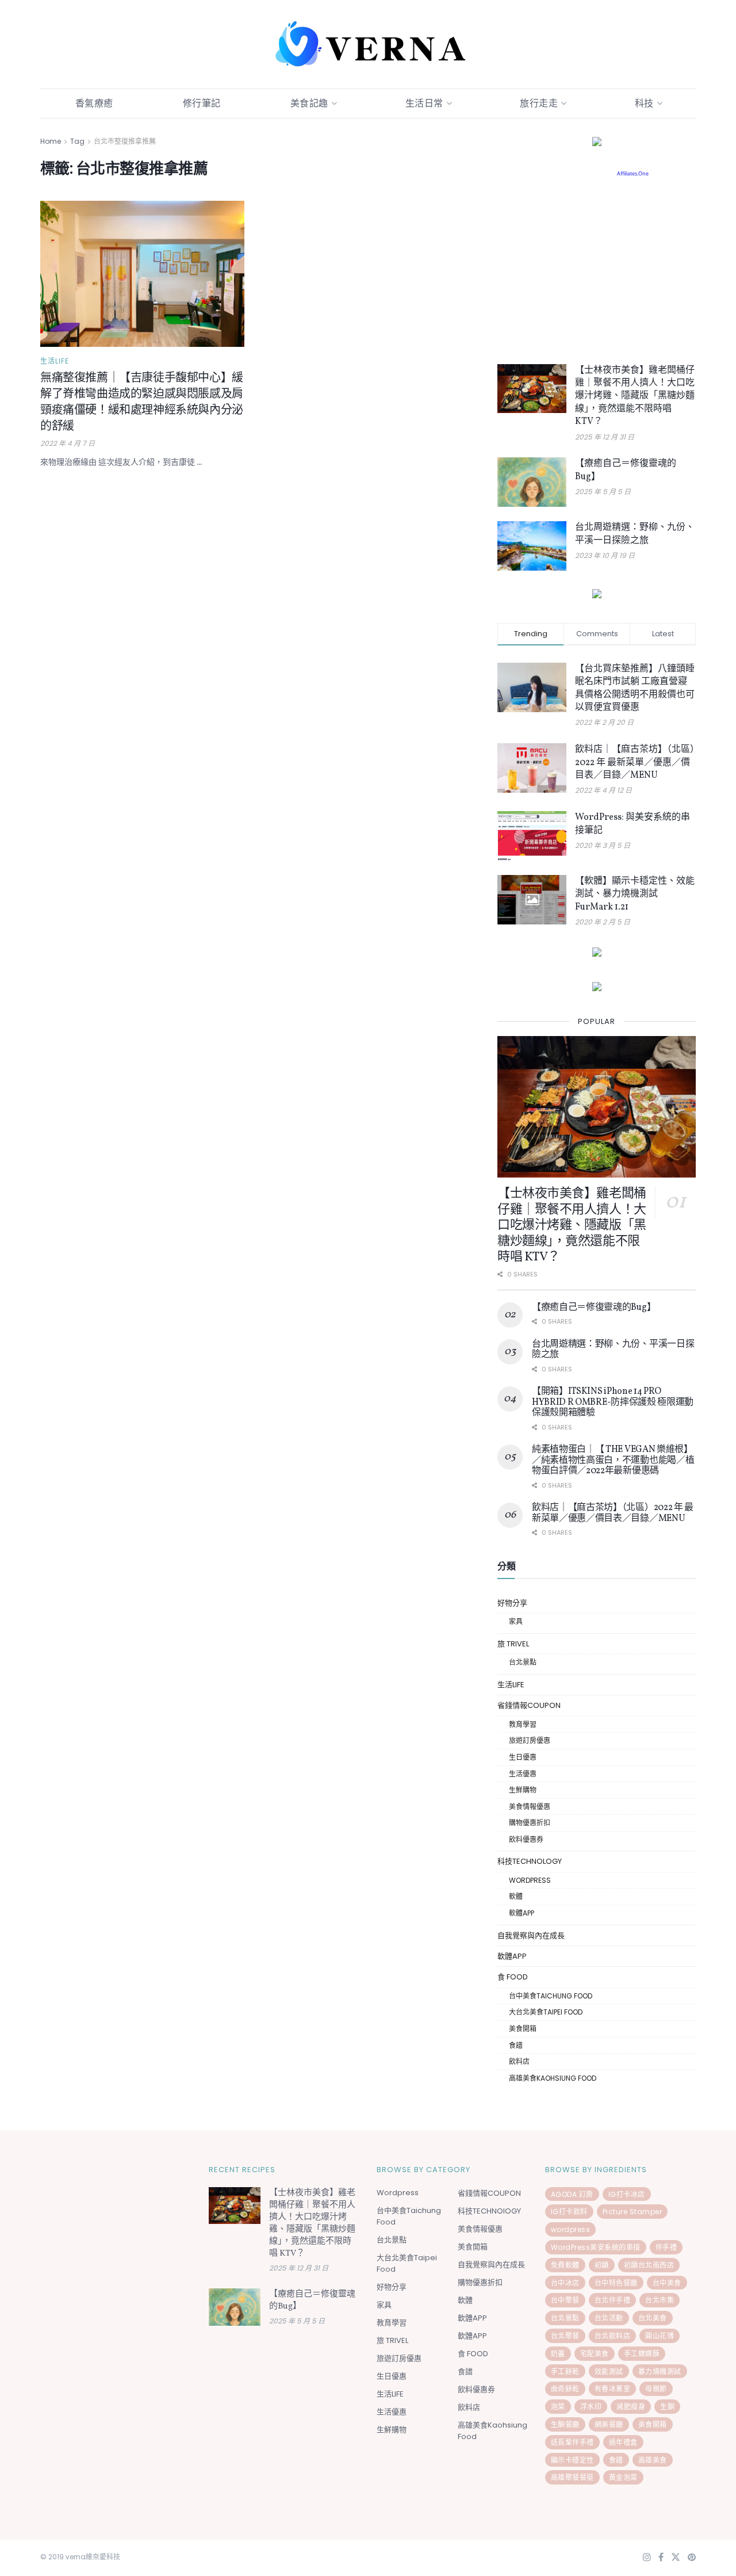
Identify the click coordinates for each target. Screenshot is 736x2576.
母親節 (656, 2389)
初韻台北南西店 (649, 2265)
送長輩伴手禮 (572, 2442)
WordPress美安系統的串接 (596, 2247)
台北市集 (660, 2300)
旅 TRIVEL (513, 1644)
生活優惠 (523, 1774)
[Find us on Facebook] (661, 2558)
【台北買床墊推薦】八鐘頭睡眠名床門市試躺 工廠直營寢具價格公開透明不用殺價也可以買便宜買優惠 (635, 688)
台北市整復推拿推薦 (125, 141)
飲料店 (519, 2061)
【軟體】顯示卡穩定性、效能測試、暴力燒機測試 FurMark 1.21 (635, 894)
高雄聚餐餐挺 (572, 2477)
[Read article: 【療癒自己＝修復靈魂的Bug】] (532, 482)
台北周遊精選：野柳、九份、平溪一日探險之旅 (635, 534)
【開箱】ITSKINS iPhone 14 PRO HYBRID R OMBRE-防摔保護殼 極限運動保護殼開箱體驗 (613, 1402)
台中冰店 (565, 2283)
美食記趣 (309, 103)
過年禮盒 (623, 2442)
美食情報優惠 (530, 1807)
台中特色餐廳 (616, 2283)
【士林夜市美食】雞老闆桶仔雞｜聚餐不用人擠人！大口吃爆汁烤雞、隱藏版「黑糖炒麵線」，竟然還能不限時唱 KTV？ (635, 396)
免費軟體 (565, 2265)
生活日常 (424, 103)
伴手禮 (666, 2247)
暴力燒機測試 (660, 2371)
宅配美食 (595, 2354)
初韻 (602, 2265)
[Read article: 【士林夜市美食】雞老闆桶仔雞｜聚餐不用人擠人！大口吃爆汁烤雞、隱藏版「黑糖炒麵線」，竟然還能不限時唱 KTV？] (532, 389)
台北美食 (653, 2318)
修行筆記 (202, 103)
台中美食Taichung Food (551, 1996)
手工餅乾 (565, 2371)
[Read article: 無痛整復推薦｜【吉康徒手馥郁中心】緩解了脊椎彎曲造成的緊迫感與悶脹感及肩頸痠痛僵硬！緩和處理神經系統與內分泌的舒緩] (142, 274)
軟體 (516, 1896)
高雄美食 (653, 2460)
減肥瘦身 (631, 2407)
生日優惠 (523, 1757)
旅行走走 (539, 103)
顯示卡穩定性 (572, 2460)
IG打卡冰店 (627, 2194)
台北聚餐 (565, 2336)
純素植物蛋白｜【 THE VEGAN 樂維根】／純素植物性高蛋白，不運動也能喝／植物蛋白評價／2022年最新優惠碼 (613, 1460)
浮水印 (591, 2407)
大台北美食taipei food (546, 2012)
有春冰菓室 (613, 2389)
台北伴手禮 (613, 2300)
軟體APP (522, 1913)
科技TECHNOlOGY (530, 1861)
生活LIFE (55, 361)
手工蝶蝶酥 (642, 2354)
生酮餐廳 (565, 2424)
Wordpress (530, 1880)
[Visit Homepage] (368, 44)
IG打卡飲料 (569, 2212)
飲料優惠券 (526, 1839)
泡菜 (558, 2407)
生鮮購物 (523, 1790)
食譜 (516, 2045)
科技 (644, 103)
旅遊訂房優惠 (530, 1740)
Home (51, 141)
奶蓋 (558, 2354)
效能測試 (609, 2371)
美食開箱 (523, 2029)
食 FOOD (513, 1977)
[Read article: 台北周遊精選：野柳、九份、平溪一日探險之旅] (532, 546)
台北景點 (523, 1662)
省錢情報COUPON (529, 1705)
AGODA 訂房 (572, 2194)
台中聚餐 (565, 2300)
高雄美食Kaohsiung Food (553, 2078)
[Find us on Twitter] (676, 2558)
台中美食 (667, 2283)
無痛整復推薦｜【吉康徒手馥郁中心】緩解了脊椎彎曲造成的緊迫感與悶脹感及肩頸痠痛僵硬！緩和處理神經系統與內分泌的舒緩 (142, 403)
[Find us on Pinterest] (692, 2558)
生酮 (667, 2407)
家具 (516, 1621)
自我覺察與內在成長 (531, 1935)
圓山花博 (660, 2336)
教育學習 (523, 1724)
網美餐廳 (609, 2424)
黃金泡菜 (623, 2477)
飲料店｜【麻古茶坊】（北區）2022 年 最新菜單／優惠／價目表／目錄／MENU (635, 763)
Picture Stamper (632, 2212)
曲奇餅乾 (565, 2389)
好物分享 (512, 1603)
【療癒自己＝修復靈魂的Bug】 (594, 1308)
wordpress (571, 2229)
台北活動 (609, 2318)
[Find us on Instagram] (647, 2558)
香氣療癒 (94, 103)
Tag (77, 141)
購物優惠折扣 (530, 1823)
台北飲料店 (613, 2336)
